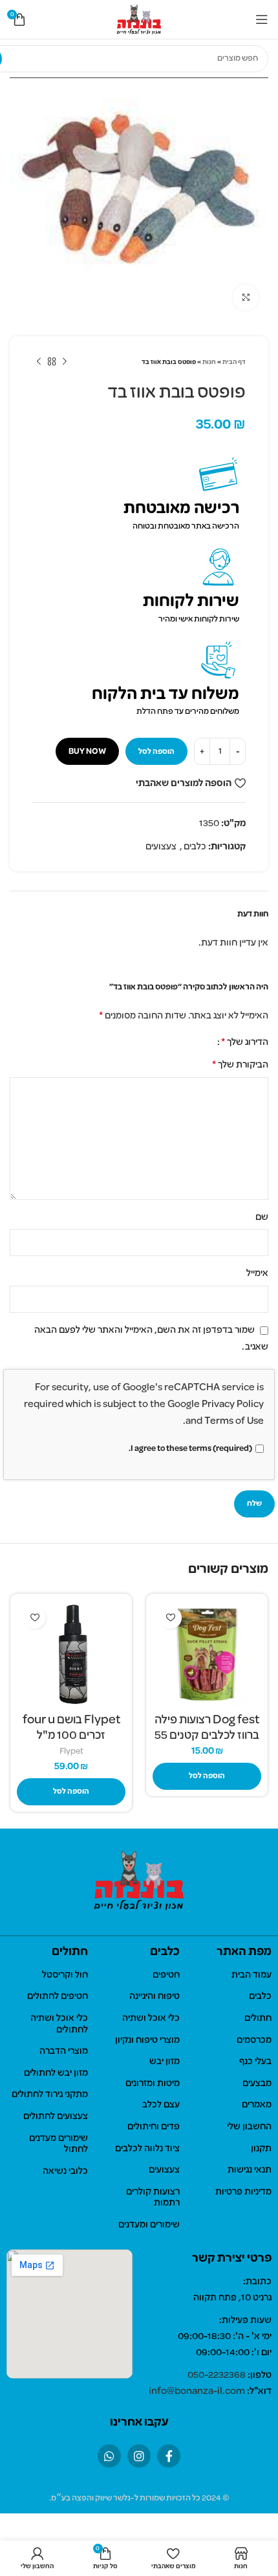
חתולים (258, 2018)
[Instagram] (139, 2456)
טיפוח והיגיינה (155, 1996)
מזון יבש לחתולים (56, 2073)
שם (262, 1217)
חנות (209, 362)
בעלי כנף (255, 2062)
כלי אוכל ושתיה (151, 2018)
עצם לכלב (161, 2105)
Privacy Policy (233, 1405)
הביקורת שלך (240, 1065)
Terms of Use (234, 1421)
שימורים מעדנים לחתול (59, 2144)
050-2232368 (217, 2375)
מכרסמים (254, 2040)
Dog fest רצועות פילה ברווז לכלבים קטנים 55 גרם (207, 1736)
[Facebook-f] (169, 2456)
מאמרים (257, 2105)
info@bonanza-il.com (197, 2391)
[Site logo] (139, 19)
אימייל (257, 1273)
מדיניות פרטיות (243, 2192)
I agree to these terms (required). (190, 1449)
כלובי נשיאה (65, 2171)
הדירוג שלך (245, 1042)
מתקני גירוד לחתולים (50, 2094)
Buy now (87, 752)
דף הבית (234, 362)
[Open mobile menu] (262, 19)
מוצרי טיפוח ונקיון (147, 2040)
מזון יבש (165, 2062)
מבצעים (257, 2084)
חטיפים (166, 1975)
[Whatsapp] (109, 2456)
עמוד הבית (251, 1975)
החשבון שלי (249, 2127)
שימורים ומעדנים (149, 2225)
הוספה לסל (156, 752)
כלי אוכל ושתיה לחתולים (59, 2024)
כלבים (195, 847)
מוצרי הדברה (64, 2051)
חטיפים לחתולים (58, 1996)
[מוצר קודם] (65, 362)
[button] (207, 1776)
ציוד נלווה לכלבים (147, 2149)
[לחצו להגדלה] (246, 298)
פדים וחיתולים (154, 2127)
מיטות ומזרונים (153, 2084)
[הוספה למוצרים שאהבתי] (170, 1618)
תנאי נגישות (250, 2170)
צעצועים (161, 847)
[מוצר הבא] (39, 362)
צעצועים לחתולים (56, 2116)
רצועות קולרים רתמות (153, 2198)
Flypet (71, 1751)
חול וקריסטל (65, 1975)
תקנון (261, 2149)
